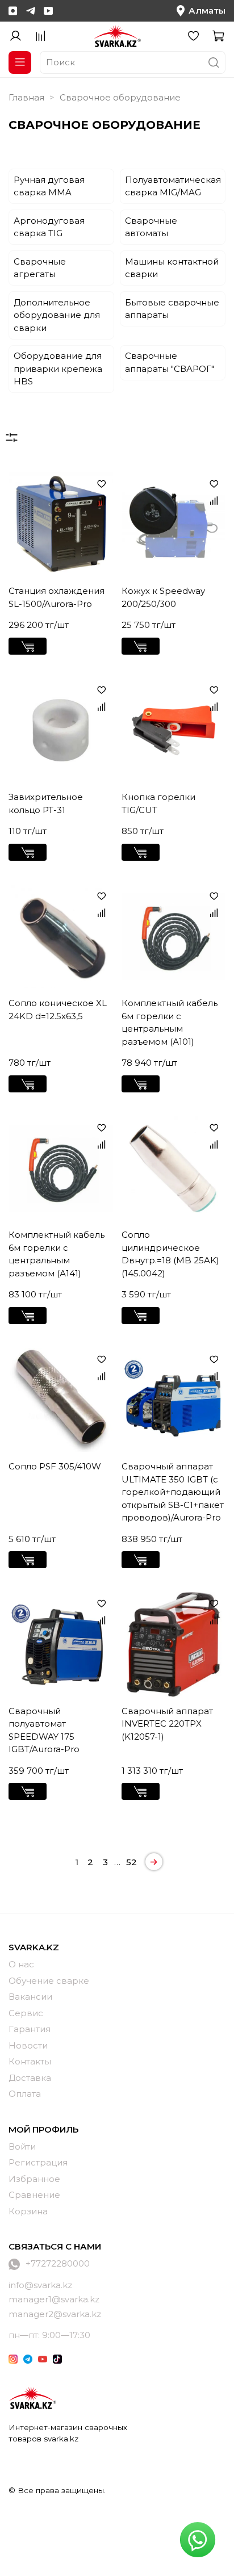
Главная (26, 97)
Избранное (34, 2179)
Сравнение (34, 2195)
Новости (28, 2045)
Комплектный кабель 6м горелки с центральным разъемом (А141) (57, 1254)
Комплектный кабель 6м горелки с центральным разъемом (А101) (170, 1022)
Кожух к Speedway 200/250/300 (163, 597)
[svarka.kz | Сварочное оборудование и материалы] (32, 2398)
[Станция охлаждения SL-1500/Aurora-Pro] (61, 525)
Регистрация (38, 2162)
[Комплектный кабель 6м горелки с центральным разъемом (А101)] (174, 937)
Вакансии (30, 1997)
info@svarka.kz (40, 2285)
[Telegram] (31, 11)
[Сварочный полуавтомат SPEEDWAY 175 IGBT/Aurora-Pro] (61, 1644)
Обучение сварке (49, 1981)
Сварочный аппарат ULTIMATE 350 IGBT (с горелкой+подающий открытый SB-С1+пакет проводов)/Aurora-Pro (173, 1492)
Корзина (28, 2211)
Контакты (30, 2061)
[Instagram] (13, 11)
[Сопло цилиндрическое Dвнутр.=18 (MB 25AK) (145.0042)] (174, 1168)
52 (131, 1862)
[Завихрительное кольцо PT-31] (61, 731)
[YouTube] (48, 11)
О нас (21, 1964)
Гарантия (30, 2029)
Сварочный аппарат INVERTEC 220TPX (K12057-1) (167, 1724)
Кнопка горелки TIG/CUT (158, 803)
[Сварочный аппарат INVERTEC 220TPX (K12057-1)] (174, 1644)
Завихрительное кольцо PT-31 (46, 803)
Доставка (30, 2078)
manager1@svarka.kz (54, 2299)
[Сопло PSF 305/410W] (61, 1400)
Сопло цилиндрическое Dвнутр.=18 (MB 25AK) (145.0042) (170, 1254)
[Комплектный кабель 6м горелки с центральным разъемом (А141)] (61, 1168)
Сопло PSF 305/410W (55, 1466)
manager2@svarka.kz (55, 2314)
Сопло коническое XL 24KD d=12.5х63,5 (58, 1010)
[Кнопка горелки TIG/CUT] (174, 731)
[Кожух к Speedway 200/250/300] (174, 525)
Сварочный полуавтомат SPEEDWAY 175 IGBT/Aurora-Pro (44, 1730)
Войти (22, 2146)
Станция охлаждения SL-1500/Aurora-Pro (57, 597)
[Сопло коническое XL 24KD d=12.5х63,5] (61, 937)
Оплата (25, 2094)
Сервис (26, 2013)
